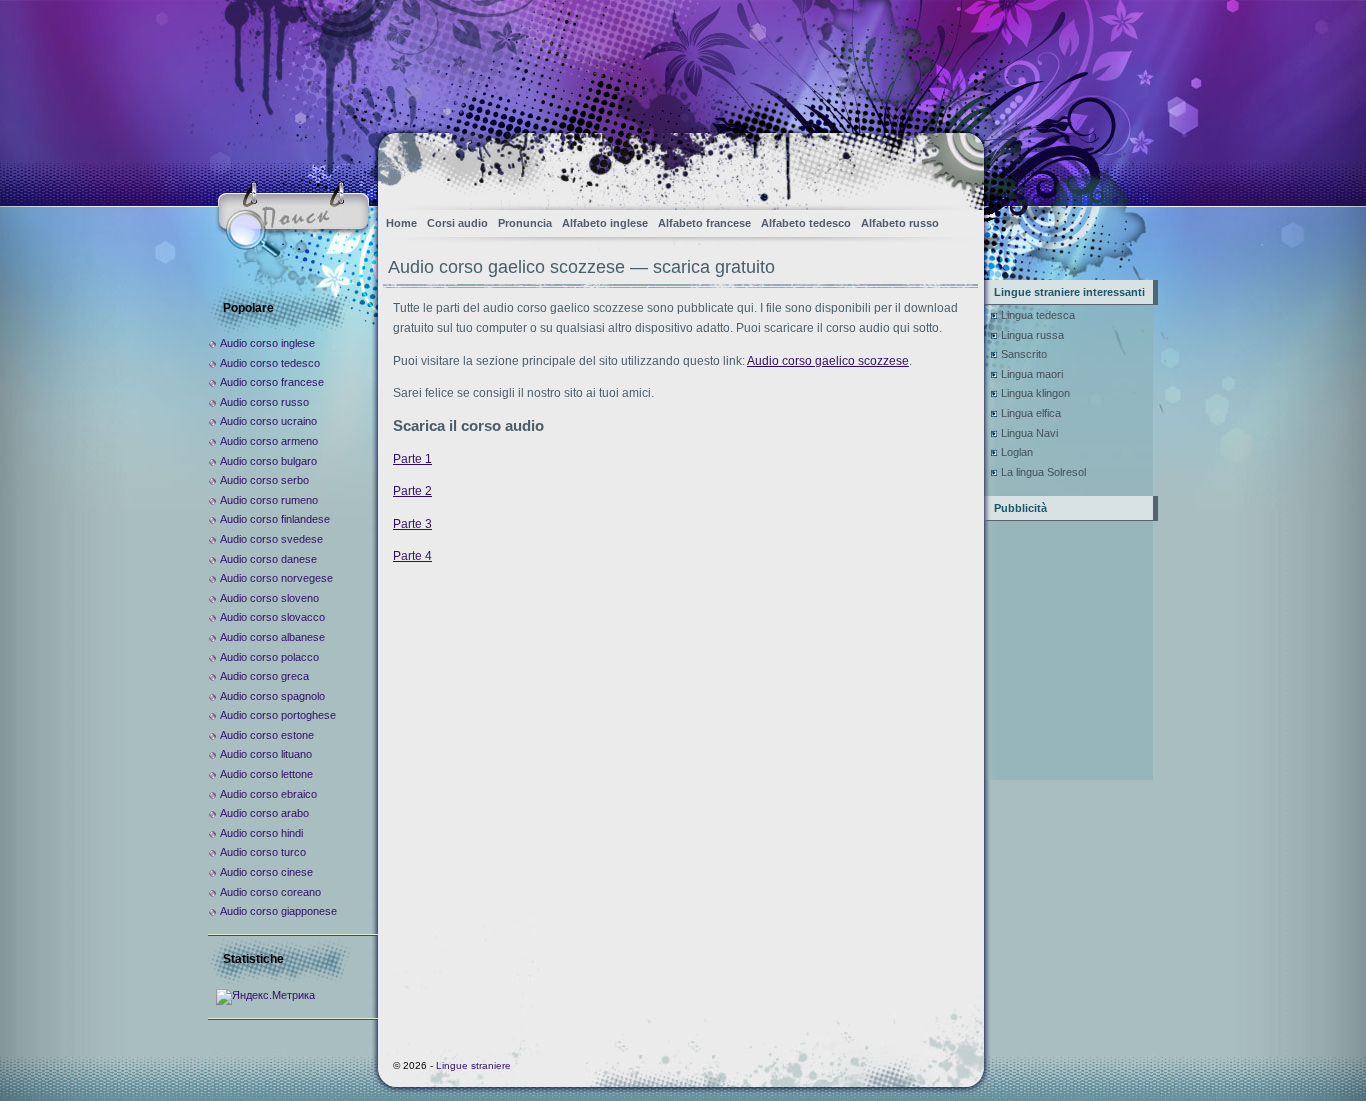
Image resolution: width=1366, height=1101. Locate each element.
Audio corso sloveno (269, 598)
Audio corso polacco (269, 657)
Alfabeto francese (704, 223)
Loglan (1017, 452)
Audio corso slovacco (272, 617)
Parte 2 (412, 491)
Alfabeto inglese (605, 223)
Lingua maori (1032, 374)
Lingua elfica (1031, 413)
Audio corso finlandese (275, 519)
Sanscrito (1024, 354)
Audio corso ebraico (268, 794)
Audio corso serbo (264, 480)
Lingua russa (1032, 335)
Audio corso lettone (266, 774)
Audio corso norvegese (276, 578)
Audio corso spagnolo (272, 696)
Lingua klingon (1035, 393)
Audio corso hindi (261, 833)
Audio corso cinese (266, 872)
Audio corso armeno (269, 441)
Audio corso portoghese (278, 715)
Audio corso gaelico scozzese (828, 361)
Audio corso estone (267, 735)
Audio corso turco (263, 852)
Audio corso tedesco (270, 363)
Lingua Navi (1029, 433)
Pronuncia (525, 223)
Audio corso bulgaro (268, 461)
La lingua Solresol (1043, 472)
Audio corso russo (264, 402)
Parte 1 (412, 459)
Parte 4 (412, 556)
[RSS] (951, 165)
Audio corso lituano (266, 754)
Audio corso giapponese (278, 911)
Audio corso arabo (264, 813)
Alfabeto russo (900, 223)
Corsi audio (457, 223)
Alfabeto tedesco (806, 223)
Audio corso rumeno (269, 500)
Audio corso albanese (272, 637)
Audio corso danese (268, 559)
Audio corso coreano (270, 892)
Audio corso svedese (271, 539)
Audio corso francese (272, 382)
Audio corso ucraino (268, 421)
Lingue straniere (473, 1065)
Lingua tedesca (1038, 315)
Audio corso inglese (267, 343)
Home (401, 223)
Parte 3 (412, 524)
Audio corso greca (264, 676)
